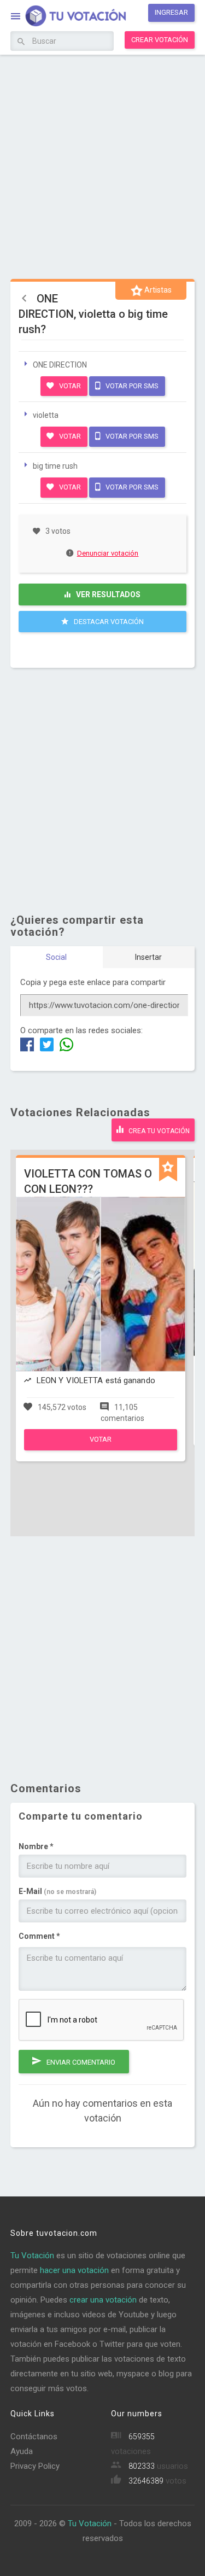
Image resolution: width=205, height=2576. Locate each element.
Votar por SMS (131, 386)
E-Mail (57, 1891)
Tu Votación (32, 2256)
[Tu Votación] (69, 17)
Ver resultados (107, 595)
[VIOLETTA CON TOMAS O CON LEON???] (101, 1448)
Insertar (148, 957)
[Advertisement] (102, 165)
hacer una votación (74, 2270)
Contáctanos (34, 2437)
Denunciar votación (108, 553)
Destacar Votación (108, 622)
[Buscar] (21, 42)
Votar (69, 386)
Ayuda (22, 2451)
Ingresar (171, 12)
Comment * (39, 1936)
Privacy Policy (35, 2466)
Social (56, 957)
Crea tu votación (158, 1131)
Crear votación (160, 40)
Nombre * (36, 1846)
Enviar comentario (80, 2062)
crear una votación (103, 2300)
